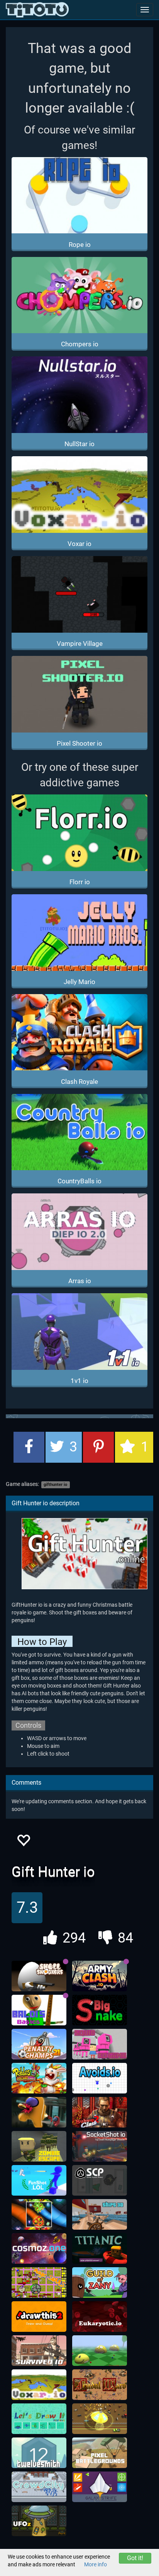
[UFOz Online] (39, 2521)
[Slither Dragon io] (39, 2215)
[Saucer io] (100, 2419)
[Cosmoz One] (39, 2249)
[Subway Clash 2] (100, 2112)
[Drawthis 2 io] (39, 2317)
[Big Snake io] (100, 2010)
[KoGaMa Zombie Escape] (39, 2146)
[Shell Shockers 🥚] (39, 1976)
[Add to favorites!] (23, 1843)
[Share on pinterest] (98, 1447)
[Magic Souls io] (39, 2283)
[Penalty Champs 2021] (39, 2044)
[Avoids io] (100, 2078)
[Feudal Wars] (100, 2385)
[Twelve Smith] (39, 2453)
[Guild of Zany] (100, 2283)
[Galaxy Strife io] (100, 2487)
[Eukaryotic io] (100, 2317)
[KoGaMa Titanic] (100, 2249)
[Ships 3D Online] (100, 2215)
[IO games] (37, 10)
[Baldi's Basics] (39, 2010)
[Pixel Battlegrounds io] (100, 2453)
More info (96, 2564)
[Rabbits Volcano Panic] (39, 2078)
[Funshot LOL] (39, 2181)
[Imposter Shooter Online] (39, 2112)
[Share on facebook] (29, 1447)
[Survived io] (39, 2351)
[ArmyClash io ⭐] (100, 1976)
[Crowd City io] (39, 2487)
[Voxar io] (39, 2385)
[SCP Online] (100, 2181)
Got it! (135, 2558)
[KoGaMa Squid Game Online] (100, 2044)
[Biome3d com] (100, 2351)
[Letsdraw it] (39, 2419)
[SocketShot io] (100, 2146)
